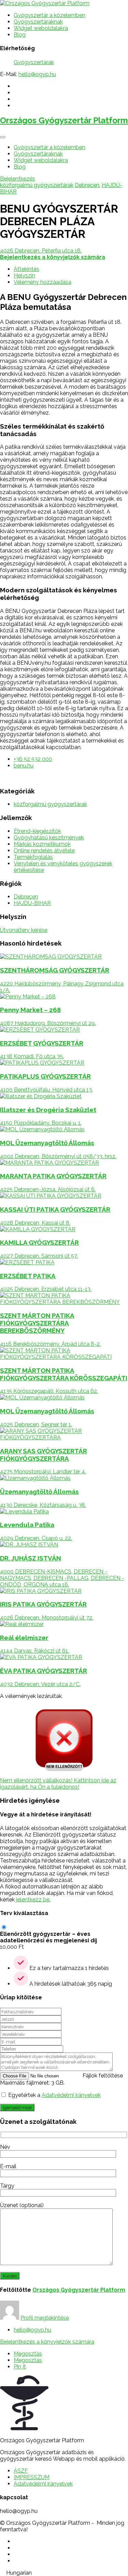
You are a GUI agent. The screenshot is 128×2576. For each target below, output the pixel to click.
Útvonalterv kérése (24, 930)
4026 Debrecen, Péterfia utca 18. (41, 251)
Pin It (20, 2367)
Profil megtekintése (45, 2318)
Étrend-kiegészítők (37, 831)
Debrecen (87, 185)
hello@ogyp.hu (37, 74)
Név (5, 2147)
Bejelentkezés (18, 179)
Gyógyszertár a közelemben (49, 15)
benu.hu (24, 766)
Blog (20, 35)
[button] (64, 2573)
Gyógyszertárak (34, 62)
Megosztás (28, 2354)
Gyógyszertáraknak (38, 22)
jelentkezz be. (33, 1899)
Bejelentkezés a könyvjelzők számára (47, 2342)
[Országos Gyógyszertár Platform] (45, 3)
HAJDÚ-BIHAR (32, 903)
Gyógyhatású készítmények (49, 838)
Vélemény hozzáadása (42, 282)
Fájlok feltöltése (103, 2076)
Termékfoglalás (33, 857)
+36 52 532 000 (33, 759)
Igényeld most (17, 2107)
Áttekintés (26, 269)
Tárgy (7, 2186)
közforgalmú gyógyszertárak (37, 185)
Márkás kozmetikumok (42, 844)
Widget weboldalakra (41, 28)
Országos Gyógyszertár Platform (64, 120)
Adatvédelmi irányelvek (71, 2095)
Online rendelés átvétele (44, 851)
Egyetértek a (54, 2095)
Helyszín (24, 276)
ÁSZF (21, 2471)
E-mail (8, 2166)
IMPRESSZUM (32, 2477)
